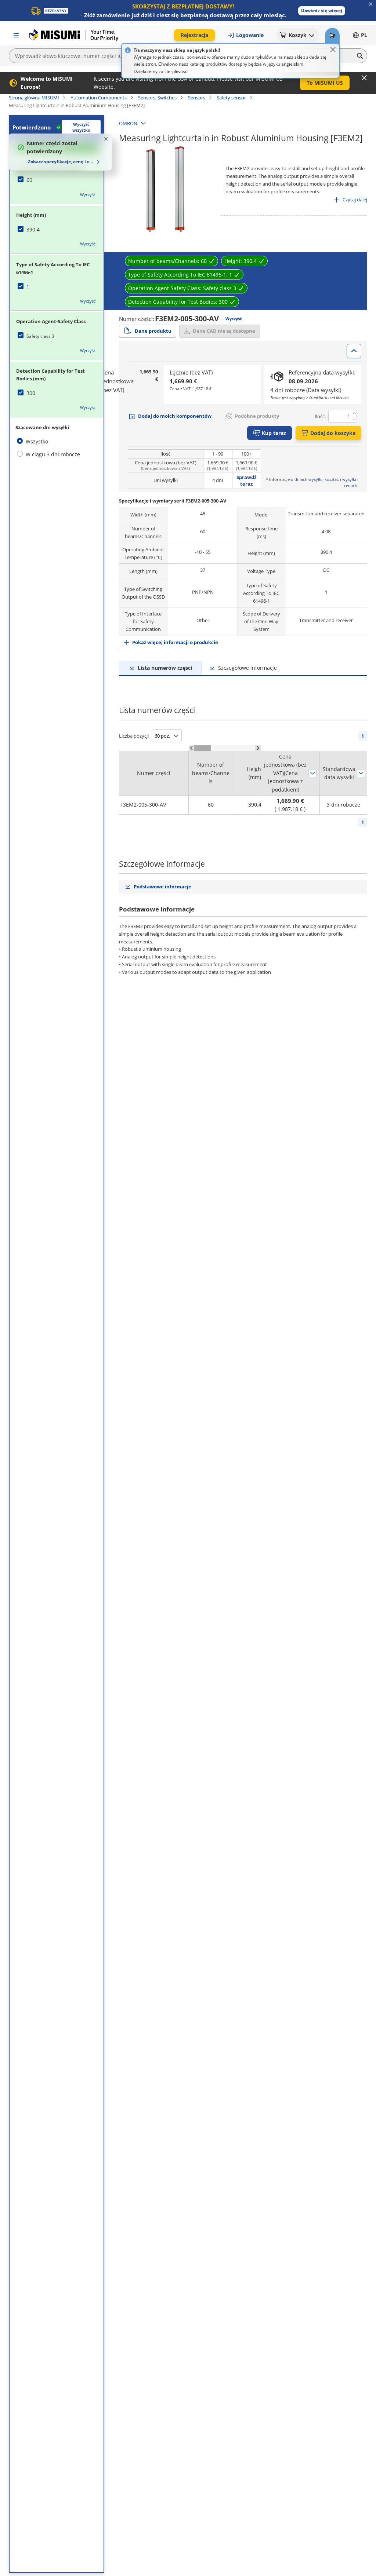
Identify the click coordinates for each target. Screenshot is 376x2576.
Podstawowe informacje (162, 887)
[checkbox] (57, 180)
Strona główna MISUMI (34, 98)
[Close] (333, 50)
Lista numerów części (165, 668)
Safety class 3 (40, 336)
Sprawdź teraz (246, 481)
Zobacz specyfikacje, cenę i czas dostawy (61, 162)
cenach (351, 485)
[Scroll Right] (258, 748)
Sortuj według (312, 773)
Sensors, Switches (157, 98)
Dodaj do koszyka (333, 433)
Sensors (197, 98)
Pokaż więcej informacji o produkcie (175, 642)
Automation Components (99, 98)
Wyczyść (88, 195)
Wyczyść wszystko (81, 127)
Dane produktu (153, 331)
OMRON (128, 123)
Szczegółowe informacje (247, 668)
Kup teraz (274, 433)
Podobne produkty (257, 416)
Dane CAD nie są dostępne (224, 331)
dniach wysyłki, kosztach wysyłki (325, 479)
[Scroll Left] (191, 748)
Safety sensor (231, 98)
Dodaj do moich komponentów (175, 416)
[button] (322, 11)
